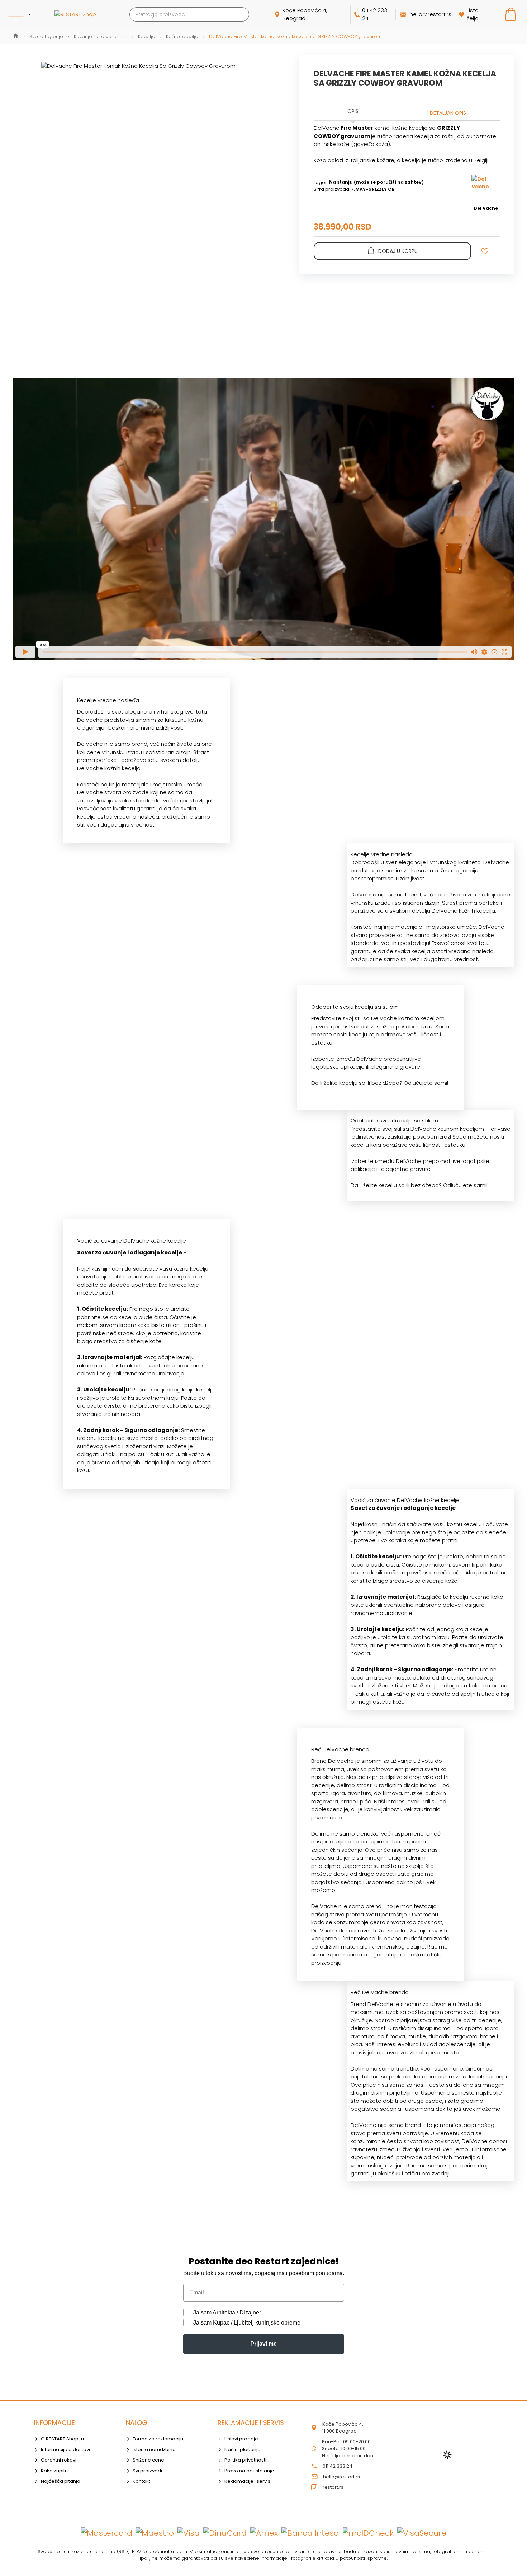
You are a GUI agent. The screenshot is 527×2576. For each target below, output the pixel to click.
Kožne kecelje (182, 36)
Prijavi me (263, 2344)
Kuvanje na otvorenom (101, 36)
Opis (353, 111)
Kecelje (147, 36)
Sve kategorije (46, 36)
